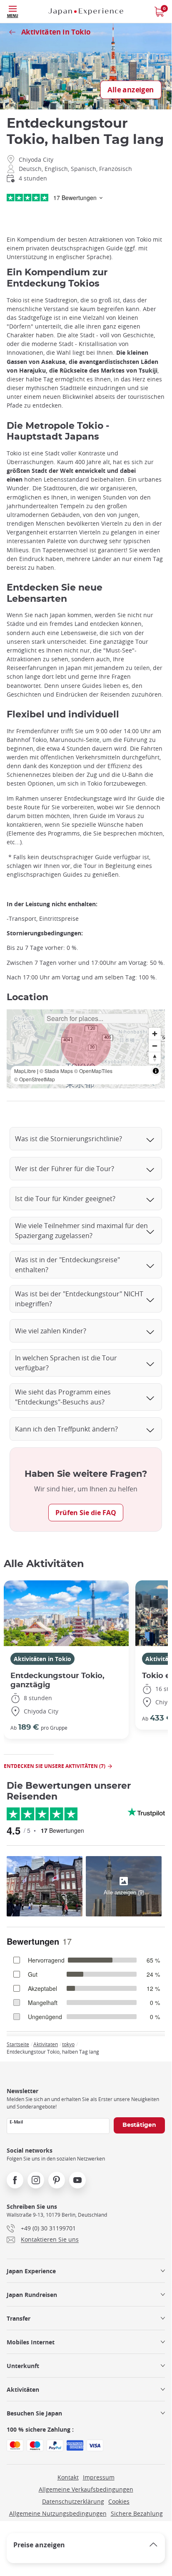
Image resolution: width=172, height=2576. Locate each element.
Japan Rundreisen (32, 2295)
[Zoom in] (155, 1034)
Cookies (119, 2501)
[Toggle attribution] (156, 1071)
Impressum (99, 2477)
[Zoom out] (155, 1046)
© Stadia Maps (56, 1071)
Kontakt (68, 2477)
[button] (86, 1043)
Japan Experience (31, 2271)
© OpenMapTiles (93, 1071)
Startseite (18, 2044)
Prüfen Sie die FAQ (86, 1513)
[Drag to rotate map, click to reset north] (155, 1058)
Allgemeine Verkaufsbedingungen (86, 2489)
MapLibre (25, 1071)
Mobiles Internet (31, 2342)
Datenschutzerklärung (73, 2501)
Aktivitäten (23, 2389)
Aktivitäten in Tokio (42, 1659)
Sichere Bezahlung (137, 2513)
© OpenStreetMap (35, 1079)
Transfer (19, 2318)
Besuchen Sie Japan (34, 2413)
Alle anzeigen (131, 90)
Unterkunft (23, 2366)
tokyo (68, 2044)
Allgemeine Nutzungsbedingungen (58, 2513)
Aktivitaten (46, 2044)
